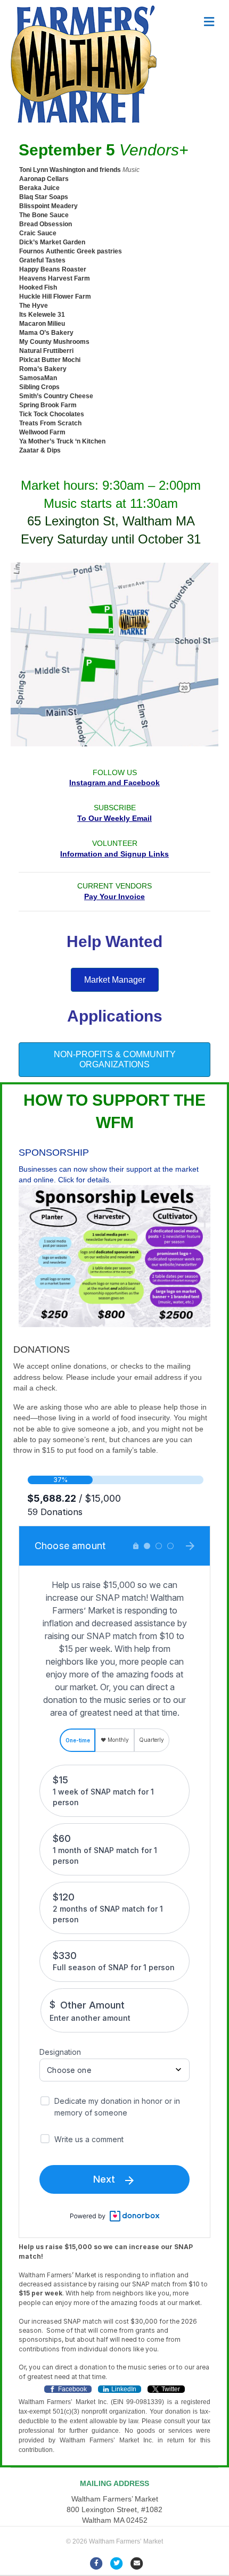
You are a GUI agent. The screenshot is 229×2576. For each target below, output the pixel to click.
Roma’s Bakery (43, 369)
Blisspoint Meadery (48, 206)
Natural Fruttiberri (46, 351)
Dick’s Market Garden (52, 242)
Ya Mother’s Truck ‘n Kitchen (62, 441)
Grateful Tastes (42, 260)
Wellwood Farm (42, 432)
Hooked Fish (38, 287)
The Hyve (34, 306)
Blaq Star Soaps (44, 197)
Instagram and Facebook (114, 783)
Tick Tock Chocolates (52, 414)
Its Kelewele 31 (42, 315)
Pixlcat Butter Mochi (50, 360)
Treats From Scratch (50, 423)
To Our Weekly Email (114, 818)
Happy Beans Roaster (53, 269)
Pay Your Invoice (114, 896)
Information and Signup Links (114, 854)
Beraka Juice (39, 188)
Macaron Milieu (42, 324)
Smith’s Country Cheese (56, 396)
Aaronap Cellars (44, 179)
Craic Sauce (38, 233)
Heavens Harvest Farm (55, 278)
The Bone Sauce (44, 215)
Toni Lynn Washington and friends (70, 170)
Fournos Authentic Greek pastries (71, 251)
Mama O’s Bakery (46, 333)
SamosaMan (38, 378)
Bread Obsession (46, 224)
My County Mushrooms (54, 342)
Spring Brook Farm (48, 405)
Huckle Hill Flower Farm (55, 297)
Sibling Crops (39, 387)
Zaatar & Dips (40, 450)
